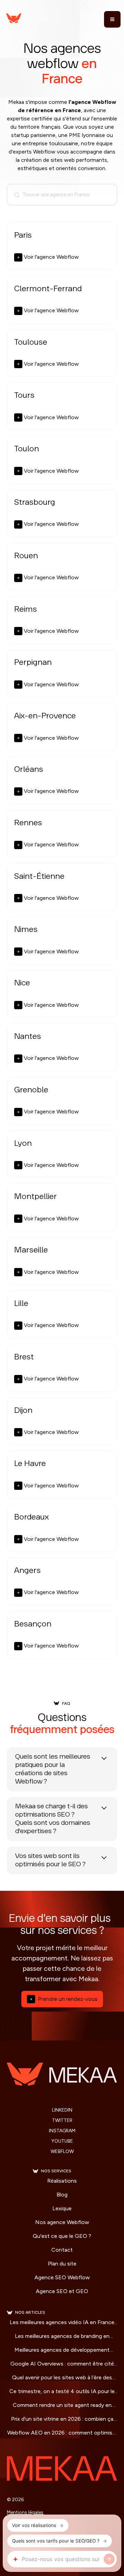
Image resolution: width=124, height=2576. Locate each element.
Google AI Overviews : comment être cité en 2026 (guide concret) (62, 2364)
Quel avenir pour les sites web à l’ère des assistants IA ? (62, 2378)
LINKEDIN (62, 2110)
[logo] (29, 19)
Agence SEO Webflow (62, 2277)
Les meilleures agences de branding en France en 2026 (62, 2337)
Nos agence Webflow (62, 2222)
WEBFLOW (62, 2152)
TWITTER (62, 2121)
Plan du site (62, 2264)
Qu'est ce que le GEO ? (62, 2236)
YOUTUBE (62, 2141)
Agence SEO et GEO (62, 2291)
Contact (62, 2250)
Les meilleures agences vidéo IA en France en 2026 (62, 2323)
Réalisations (62, 2181)
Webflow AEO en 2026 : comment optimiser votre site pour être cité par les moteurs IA (62, 2433)
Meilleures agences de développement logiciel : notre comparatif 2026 (62, 2350)
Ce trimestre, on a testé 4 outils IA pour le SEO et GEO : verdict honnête (62, 2392)
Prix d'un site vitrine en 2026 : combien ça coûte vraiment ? (62, 2419)
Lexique (62, 2208)
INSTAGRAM (62, 2131)
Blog (62, 2195)
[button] (111, 19)
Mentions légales (25, 2512)
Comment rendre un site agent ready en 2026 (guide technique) (62, 2406)
